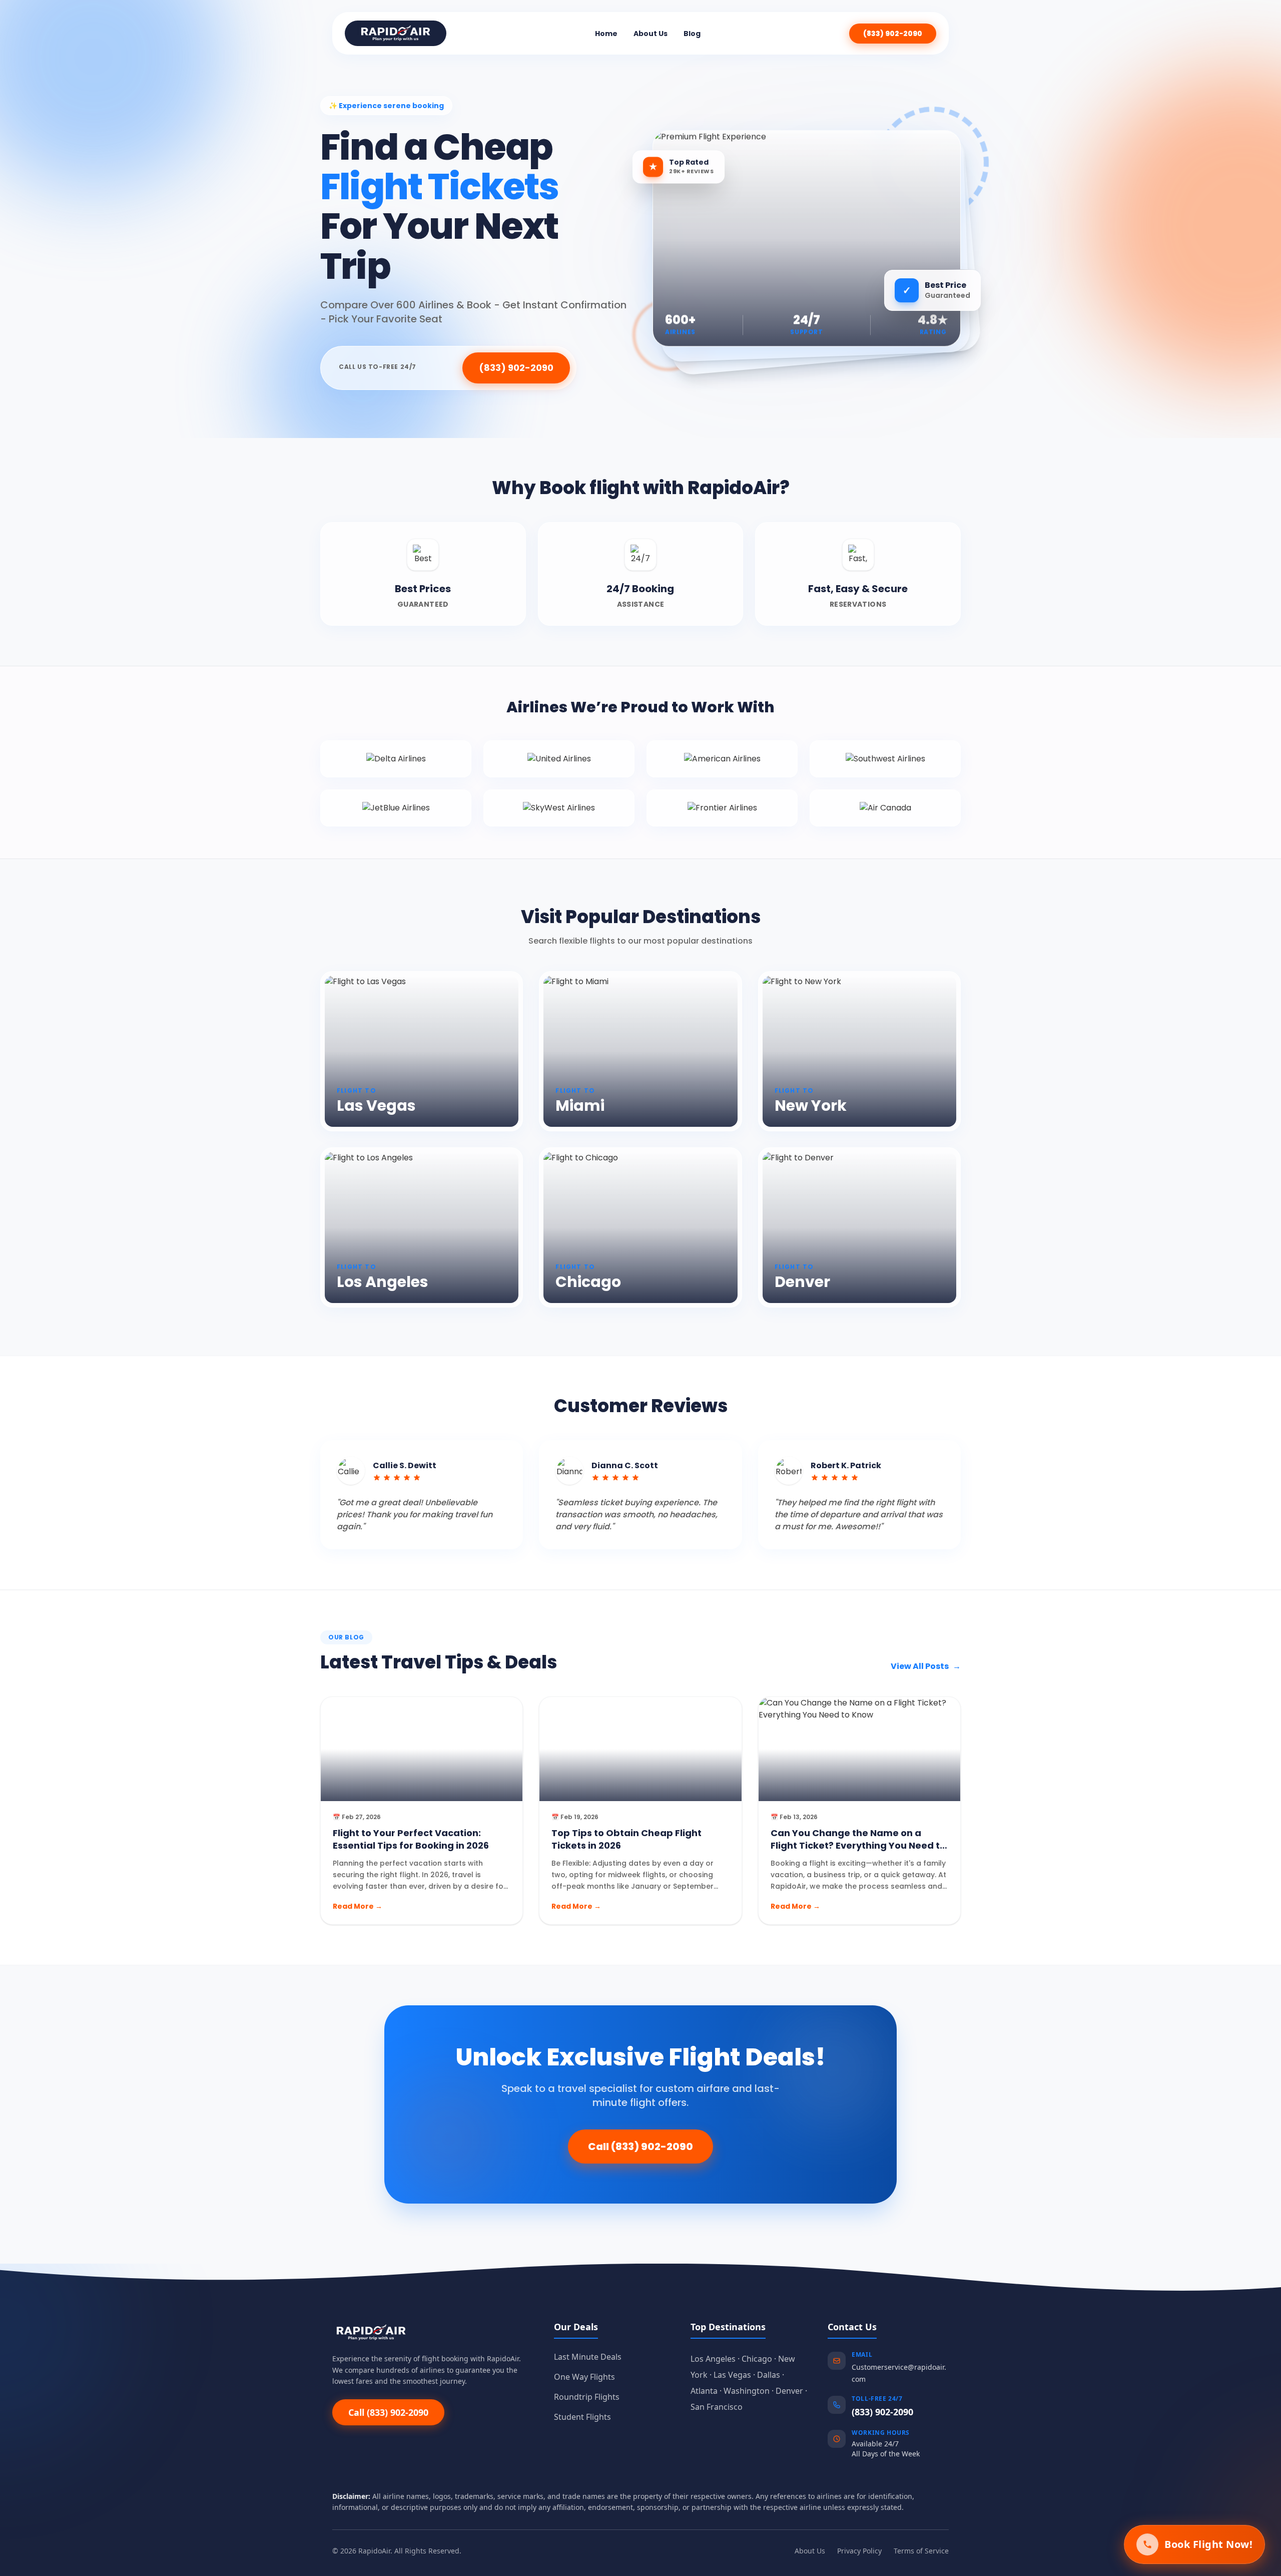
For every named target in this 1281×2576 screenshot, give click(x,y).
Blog (692, 34)
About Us (651, 34)
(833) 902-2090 (893, 34)
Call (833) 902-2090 (640, 2146)
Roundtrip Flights (587, 2397)
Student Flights (582, 2417)
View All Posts (926, 1666)
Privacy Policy (859, 2551)
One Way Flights (584, 2377)
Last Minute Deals (588, 2357)
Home (606, 34)
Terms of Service (921, 2551)
